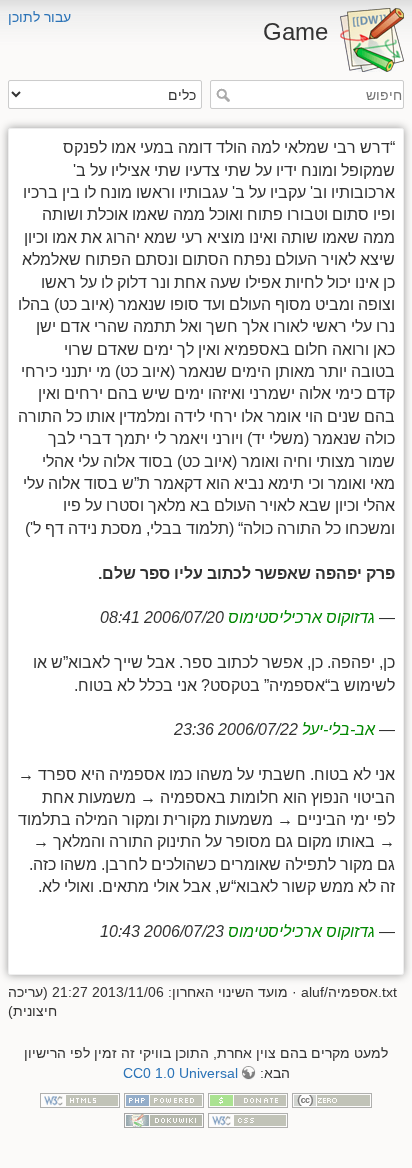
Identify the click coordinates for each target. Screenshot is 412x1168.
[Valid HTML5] (80, 1099)
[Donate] (248, 1099)
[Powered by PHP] (164, 1099)
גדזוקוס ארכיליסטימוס (301, 617)
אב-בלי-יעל (338, 729)
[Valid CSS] (248, 1119)
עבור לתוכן (39, 17)
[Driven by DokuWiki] (164, 1119)
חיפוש (220, 95)
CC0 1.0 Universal (180, 1073)
